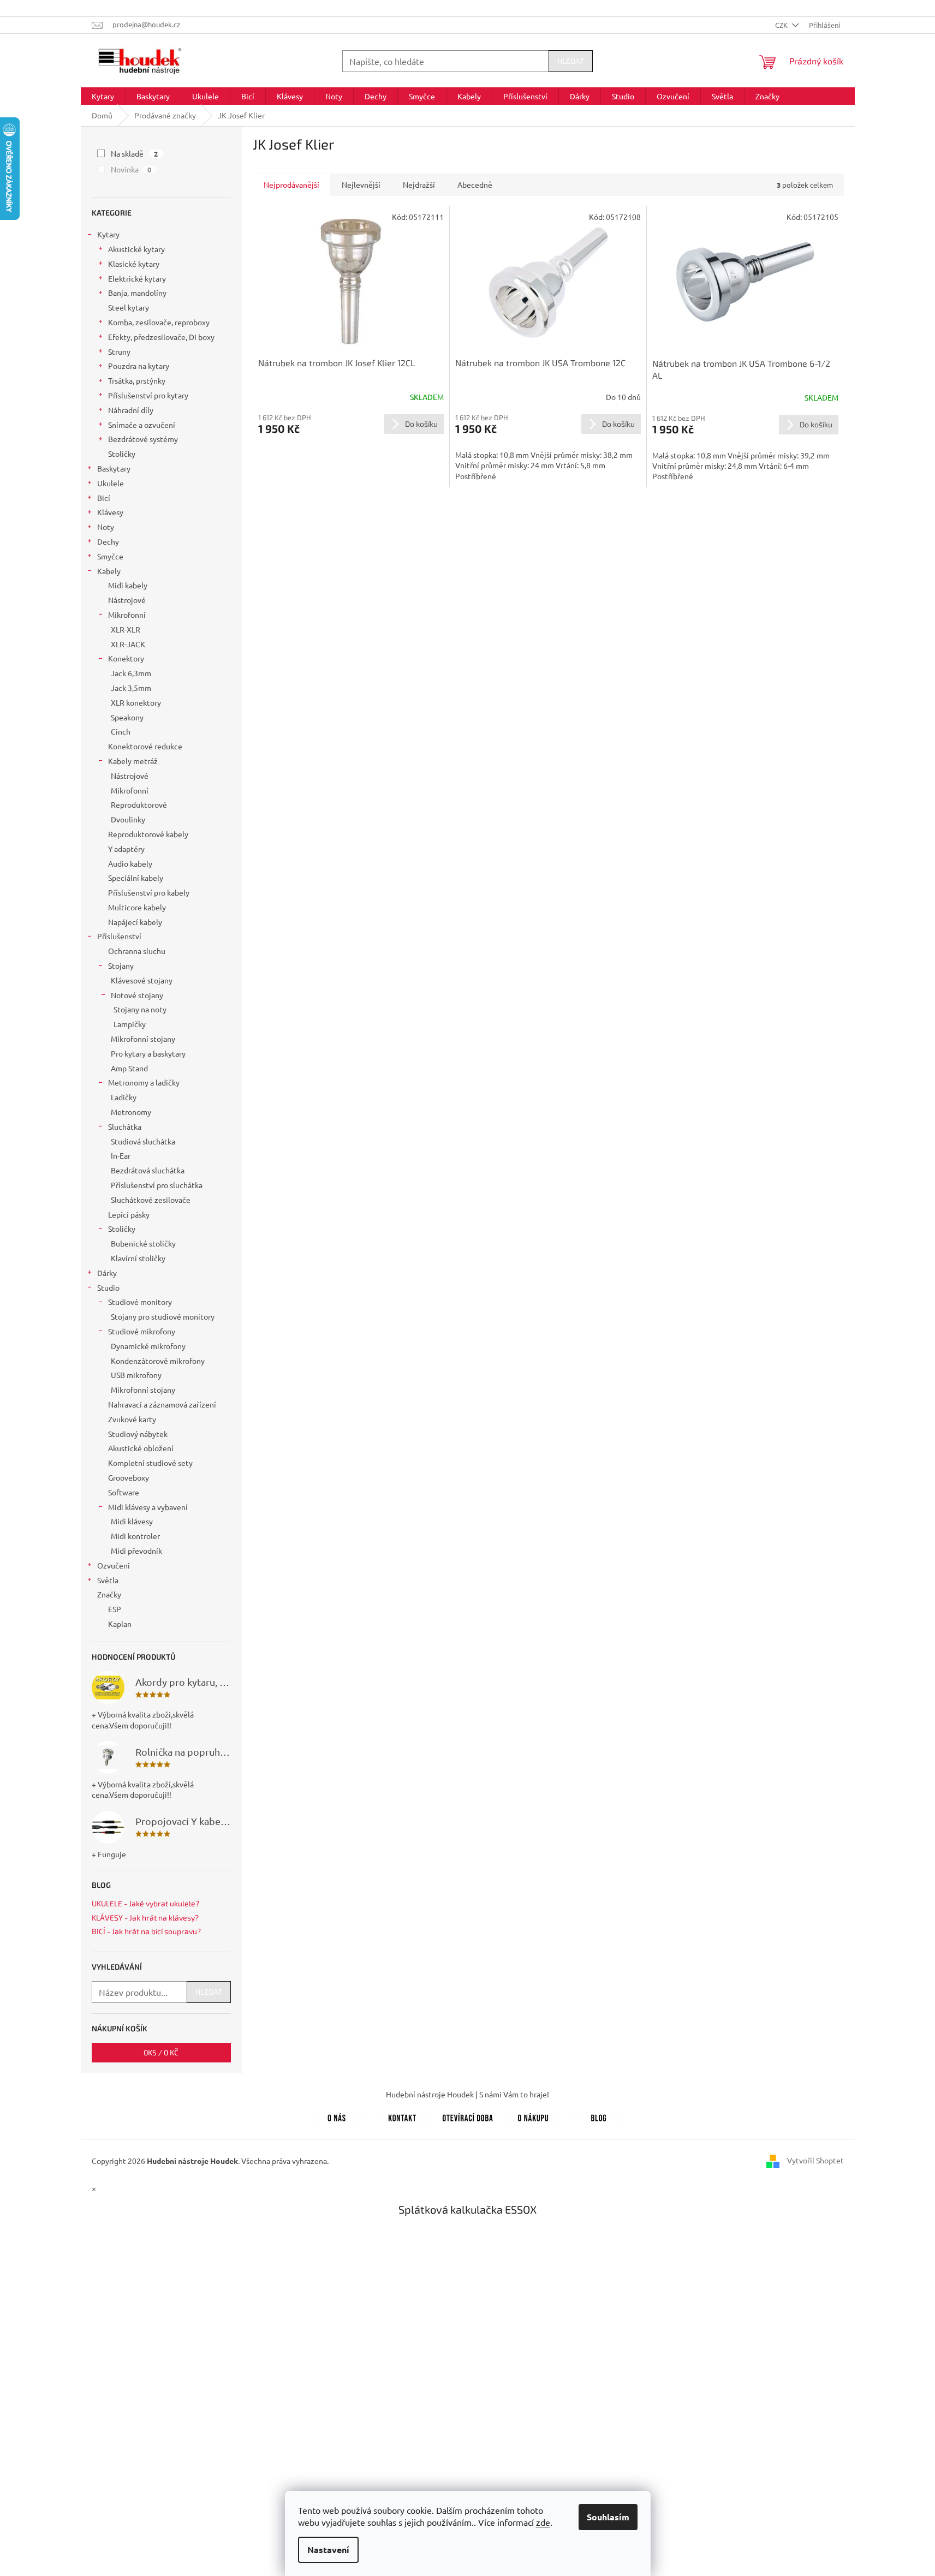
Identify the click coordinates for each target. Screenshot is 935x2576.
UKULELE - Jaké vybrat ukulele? (145, 1903)
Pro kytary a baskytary (148, 1053)
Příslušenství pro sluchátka (157, 1185)
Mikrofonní (127, 615)
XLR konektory (136, 702)
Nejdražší (419, 184)
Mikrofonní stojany (143, 1039)
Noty (106, 527)
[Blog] (599, 2116)
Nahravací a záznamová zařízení (162, 1404)
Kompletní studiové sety (150, 1463)
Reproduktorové (139, 804)
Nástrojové (127, 600)
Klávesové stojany (142, 980)
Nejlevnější (361, 184)
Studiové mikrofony (142, 1331)
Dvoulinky (128, 819)
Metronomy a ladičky (144, 1082)
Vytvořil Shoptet (815, 2160)
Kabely (109, 571)
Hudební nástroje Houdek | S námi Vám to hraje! (467, 2094)
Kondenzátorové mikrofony (158, 1361)
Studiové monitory (140, 1302)
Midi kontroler (135, 1536)
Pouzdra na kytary (139, 366)
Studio (108, 1287)
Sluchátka (125, 1126)
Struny (119, 351)
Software (124, 1492)
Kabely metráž (133, 761)
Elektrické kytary (137, 278)
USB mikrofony (136, 1375)
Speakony (127, 717)
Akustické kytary (136, 249)
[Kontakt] (402, 2116)
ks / (161, 2052)
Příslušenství (119, 936)
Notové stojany (137, 995)
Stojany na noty (140, 1009)
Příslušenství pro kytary (148, 395)
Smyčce (110, 556)
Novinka (131, 169)
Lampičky (130, 1024)
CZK (782, 25)
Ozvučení (114, 1565)
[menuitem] (103, 96)
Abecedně (475, 184)
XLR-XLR (126, 629)
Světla (108, 1580)
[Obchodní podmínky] (533, 2116)
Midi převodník (136, 1551)
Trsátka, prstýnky (137, 380)
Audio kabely (130, 863)
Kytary (108, 234)
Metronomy (131, 1112)
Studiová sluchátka (143, 1141)
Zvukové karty (132, 1419)
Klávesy (110, 512)
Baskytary (114, 468)
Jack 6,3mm (131, 673)
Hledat (571, 61)
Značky (109, 1594)
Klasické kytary (134, 264)
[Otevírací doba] (468, 2116)
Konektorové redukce (145, 746)
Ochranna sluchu (137, 951)
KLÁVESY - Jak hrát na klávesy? (145, 1918)
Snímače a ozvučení (142, 425)
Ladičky (124, 1097)
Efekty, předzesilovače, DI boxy (161, 337)
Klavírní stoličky (138, 1258)
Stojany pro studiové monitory (163, 1316)
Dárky (107, 1273)
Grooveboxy (129, 1477)
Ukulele (111, 483)
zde (543, 2522)
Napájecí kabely (135, 922)
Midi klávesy (132, 1521)
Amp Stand (129, 1068)
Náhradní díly (131, 410)
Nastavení (328, 2550)
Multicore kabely (137, 907)
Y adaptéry (126, 849)
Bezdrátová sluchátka (148, 1170)
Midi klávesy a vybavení (148, 1507)
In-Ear (121, 1155)
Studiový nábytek (138, 1434)
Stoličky (122, 454)
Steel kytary (129, 307)
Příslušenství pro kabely (149, 892)
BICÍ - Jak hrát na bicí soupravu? (146, 1931)
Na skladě (135, 153)
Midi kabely (128, 585)
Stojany (121, 965)
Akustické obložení (141, 1448)
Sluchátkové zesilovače (151, 1200)
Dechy (108, 541)
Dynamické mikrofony (148, 1346)
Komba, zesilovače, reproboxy (159, 322)
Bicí (104, 498)
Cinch (121, 731)
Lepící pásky (129, 1214)
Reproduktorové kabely (148, 834)
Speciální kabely (136, 878)
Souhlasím (608, 2517)
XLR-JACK (128, 644)
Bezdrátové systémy (143, 439)
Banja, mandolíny (137, 293)
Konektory (126, 658)
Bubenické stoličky (143, 1243)
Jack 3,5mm (131, 688)
